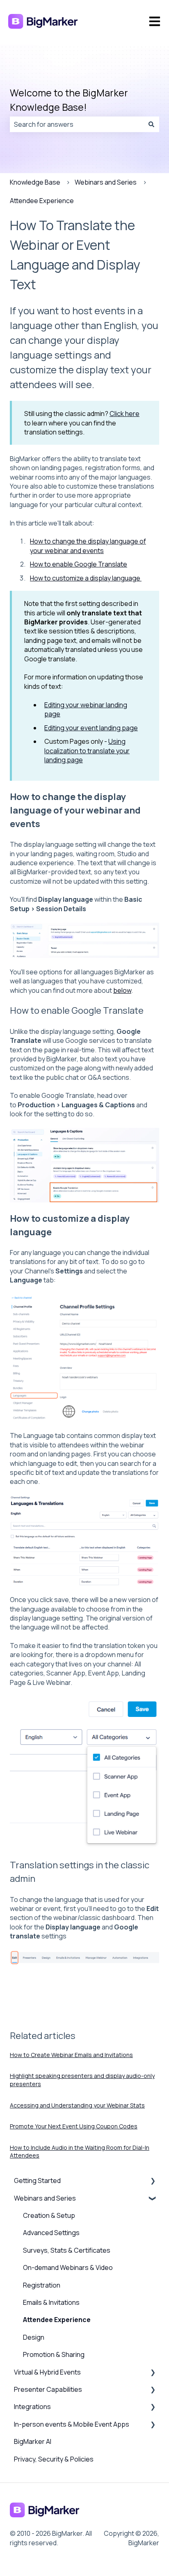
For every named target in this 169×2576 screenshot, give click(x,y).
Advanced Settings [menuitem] (51, 2233)
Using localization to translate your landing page (87, 751)
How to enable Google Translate (79, 564)
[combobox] (77, 124)
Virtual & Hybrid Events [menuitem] (47, 2372)
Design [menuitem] (34, 2337)
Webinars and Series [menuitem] (45, 2198)
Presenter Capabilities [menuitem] (48, 2389)
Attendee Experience (42, 201)
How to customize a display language (86, 578)
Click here (124, 414)
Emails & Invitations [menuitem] (51, 2302)
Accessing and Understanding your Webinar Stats (77, 2105)
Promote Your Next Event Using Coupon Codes (74, 2126)
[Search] (151, 124)
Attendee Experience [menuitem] (57, 2320)
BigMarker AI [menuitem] (33, 2441)
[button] (153, 2181)
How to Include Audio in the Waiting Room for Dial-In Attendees (80, 2152)
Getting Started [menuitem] (37, 2181)
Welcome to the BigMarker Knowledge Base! (69, 100)
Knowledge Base (35, 182)
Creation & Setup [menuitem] (49, 2215)
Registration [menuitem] (42, 2285)
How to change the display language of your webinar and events (88, 546)
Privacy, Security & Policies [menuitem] (54, 2459)
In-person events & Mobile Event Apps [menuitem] (72, 2424)
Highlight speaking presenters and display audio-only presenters (82, 2080)
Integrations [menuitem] (32, 2407)
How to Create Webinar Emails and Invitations (71, 2055)
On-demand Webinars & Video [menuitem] (68, 2267)
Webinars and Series (106, 182)
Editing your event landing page (91, 728)
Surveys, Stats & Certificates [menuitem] (67, 2250)
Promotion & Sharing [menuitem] (54, 2354)
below (122, 990)
